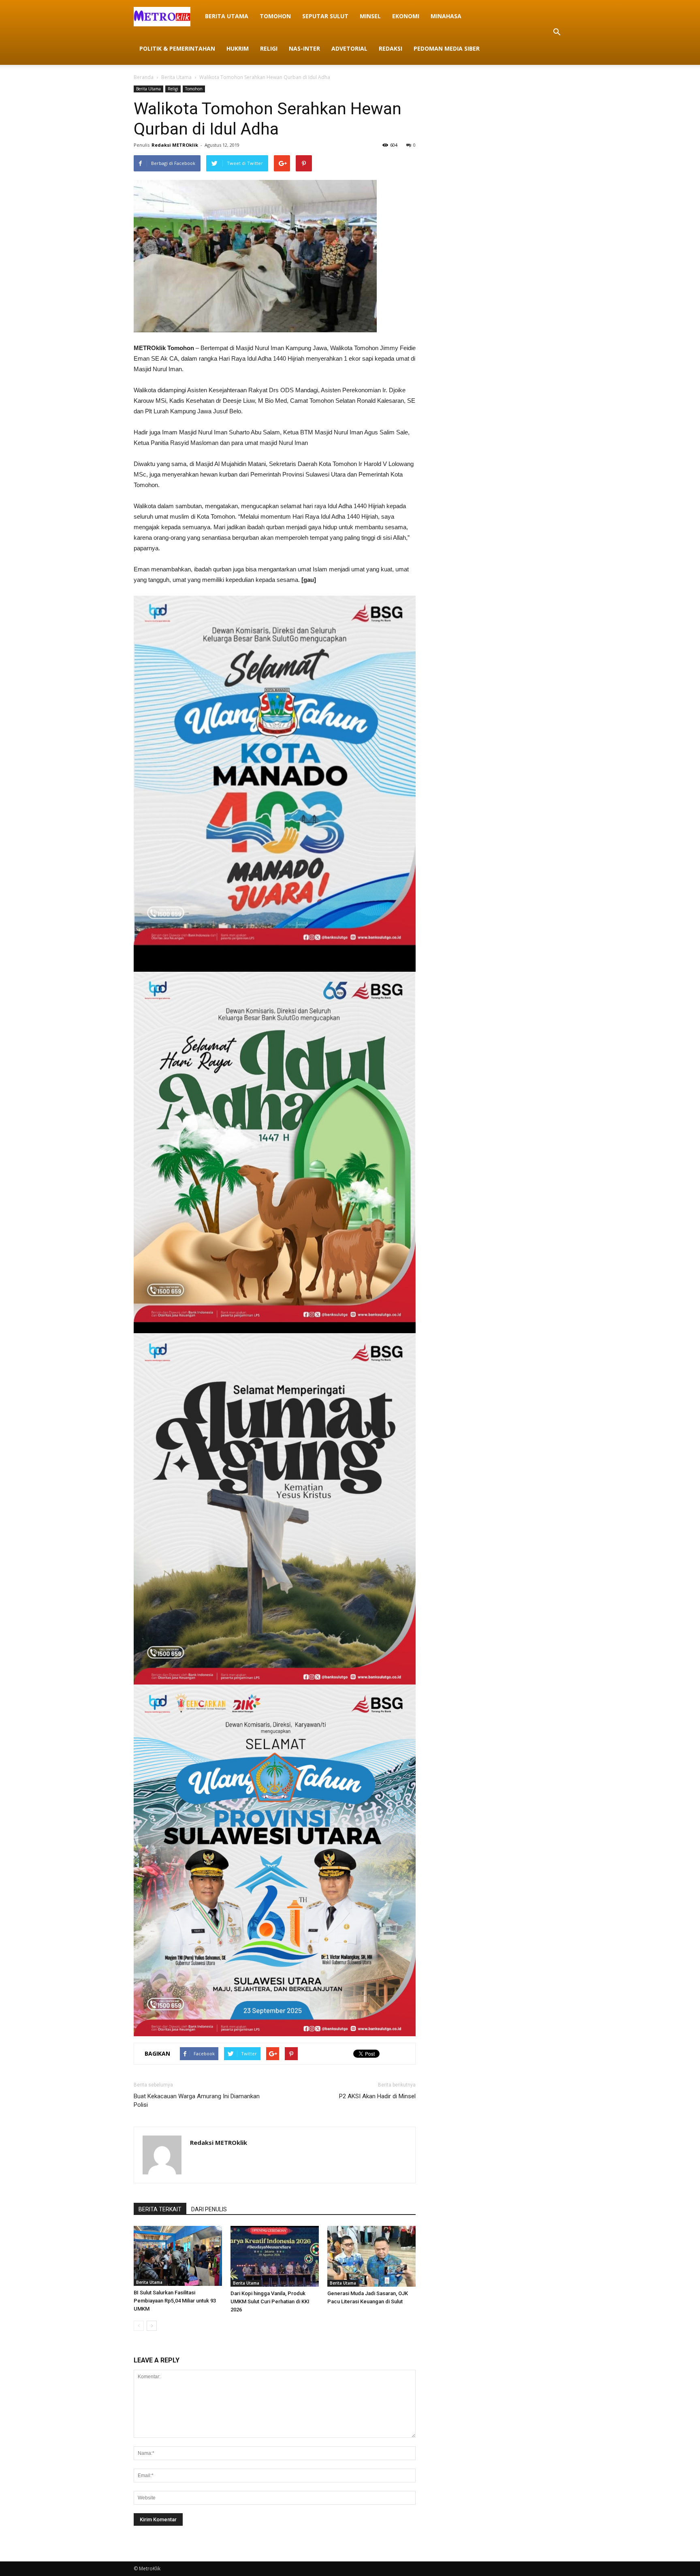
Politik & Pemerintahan (177, 48)
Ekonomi (406, 16)
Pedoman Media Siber (447, 48)
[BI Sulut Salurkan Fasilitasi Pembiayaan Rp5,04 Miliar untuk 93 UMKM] (178, 2256)
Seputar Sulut (325, 16)
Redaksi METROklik (175, 145)
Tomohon (275, 16)
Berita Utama (227, 16)
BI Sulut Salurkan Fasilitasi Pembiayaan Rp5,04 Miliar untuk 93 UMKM (175, 2301)
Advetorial (349, 48)
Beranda (144, 77)
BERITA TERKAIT (160, 2209)
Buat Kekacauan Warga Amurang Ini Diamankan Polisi (197, 2100)
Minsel (370, 16)
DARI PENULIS (209, 2209)
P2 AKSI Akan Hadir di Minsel (377, 2096)
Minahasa (446, 16)
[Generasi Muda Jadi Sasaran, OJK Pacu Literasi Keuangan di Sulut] (371, 2256)
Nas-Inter (304, 48)
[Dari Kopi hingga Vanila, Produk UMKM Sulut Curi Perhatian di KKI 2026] (275, 2256)
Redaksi (391, 48)
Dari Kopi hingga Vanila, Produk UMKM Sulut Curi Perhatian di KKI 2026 (270, 2301)
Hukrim (238, 48)
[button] (557, 32)
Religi (269, 48)
